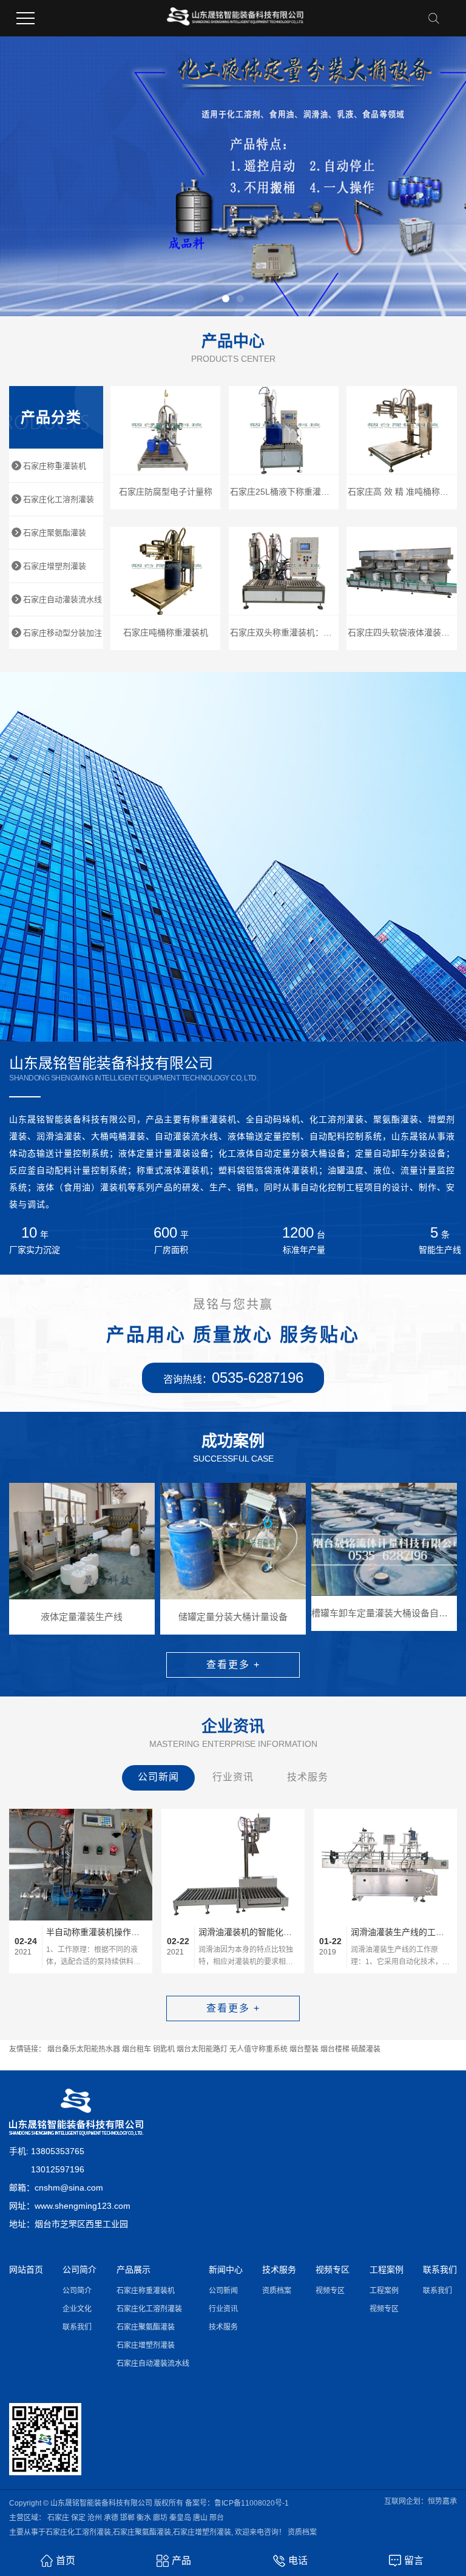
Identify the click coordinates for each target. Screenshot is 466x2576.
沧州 (95, 2518)
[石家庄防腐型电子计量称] (166, 430)
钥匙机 (164, 2049)
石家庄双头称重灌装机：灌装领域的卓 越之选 (285, 632)
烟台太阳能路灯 (202, 2049)
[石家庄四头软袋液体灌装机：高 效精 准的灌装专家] (402, 571)
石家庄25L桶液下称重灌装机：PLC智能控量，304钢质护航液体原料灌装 (285, 492)
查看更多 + (233, 1665)
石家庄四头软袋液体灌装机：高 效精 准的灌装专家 (402, 632)
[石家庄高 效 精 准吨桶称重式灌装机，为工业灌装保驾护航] (402, 430)
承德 (111, 2518)
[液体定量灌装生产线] (82, 1541)
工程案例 (384, 2291)
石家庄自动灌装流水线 (62, 599)
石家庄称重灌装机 (55, 466)
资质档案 (277, 2291)
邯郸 (127, 2518)
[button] (226, 299)
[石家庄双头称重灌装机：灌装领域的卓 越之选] (284, 571)
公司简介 (77, 2291)
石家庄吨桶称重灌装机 (166, 632)
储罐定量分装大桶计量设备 (233, 1617)
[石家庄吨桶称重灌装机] (166, 571)
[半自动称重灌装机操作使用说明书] (81, 1865)
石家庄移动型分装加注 (62, 633)
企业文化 (77, 2309)
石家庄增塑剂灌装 (55, 566)
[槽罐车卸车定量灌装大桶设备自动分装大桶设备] (384, 1539)
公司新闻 (158, 1777)
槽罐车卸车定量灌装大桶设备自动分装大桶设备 (384, 1613)
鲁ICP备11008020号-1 (252, 2503)
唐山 (200, 2518)
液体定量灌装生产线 (82, 1617)
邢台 (217, 2518)
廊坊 (160, 2518)
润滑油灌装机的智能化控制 (249, 1932)
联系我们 (77, 2327)
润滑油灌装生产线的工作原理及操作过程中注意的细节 (401, 1932)
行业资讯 (233, 1777)
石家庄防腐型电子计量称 (166, 492)
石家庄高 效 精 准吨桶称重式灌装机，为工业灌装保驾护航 (402, 492)
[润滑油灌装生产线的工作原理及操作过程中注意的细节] (385, 1865)
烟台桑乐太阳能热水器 (84, 2049)
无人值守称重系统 (258, 2049)
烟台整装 (304, 2049)
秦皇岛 (180, 2518)
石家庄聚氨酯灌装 (55, 533)
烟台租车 (137, 2049)
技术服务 (308, 1777)
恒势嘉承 (442, 2501)
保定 (78, 2518)
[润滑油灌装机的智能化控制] (233, 1865)
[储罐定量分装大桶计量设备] (233, 1541)
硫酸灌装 (366, 2049)
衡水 (144, 2518)
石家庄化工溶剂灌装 (59, 499)
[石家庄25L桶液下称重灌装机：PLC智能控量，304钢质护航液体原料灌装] (284, 430)
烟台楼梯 (335, 2049)
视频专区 (330, 2291)
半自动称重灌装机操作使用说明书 (96, 1932)
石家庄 (58, 2518)
